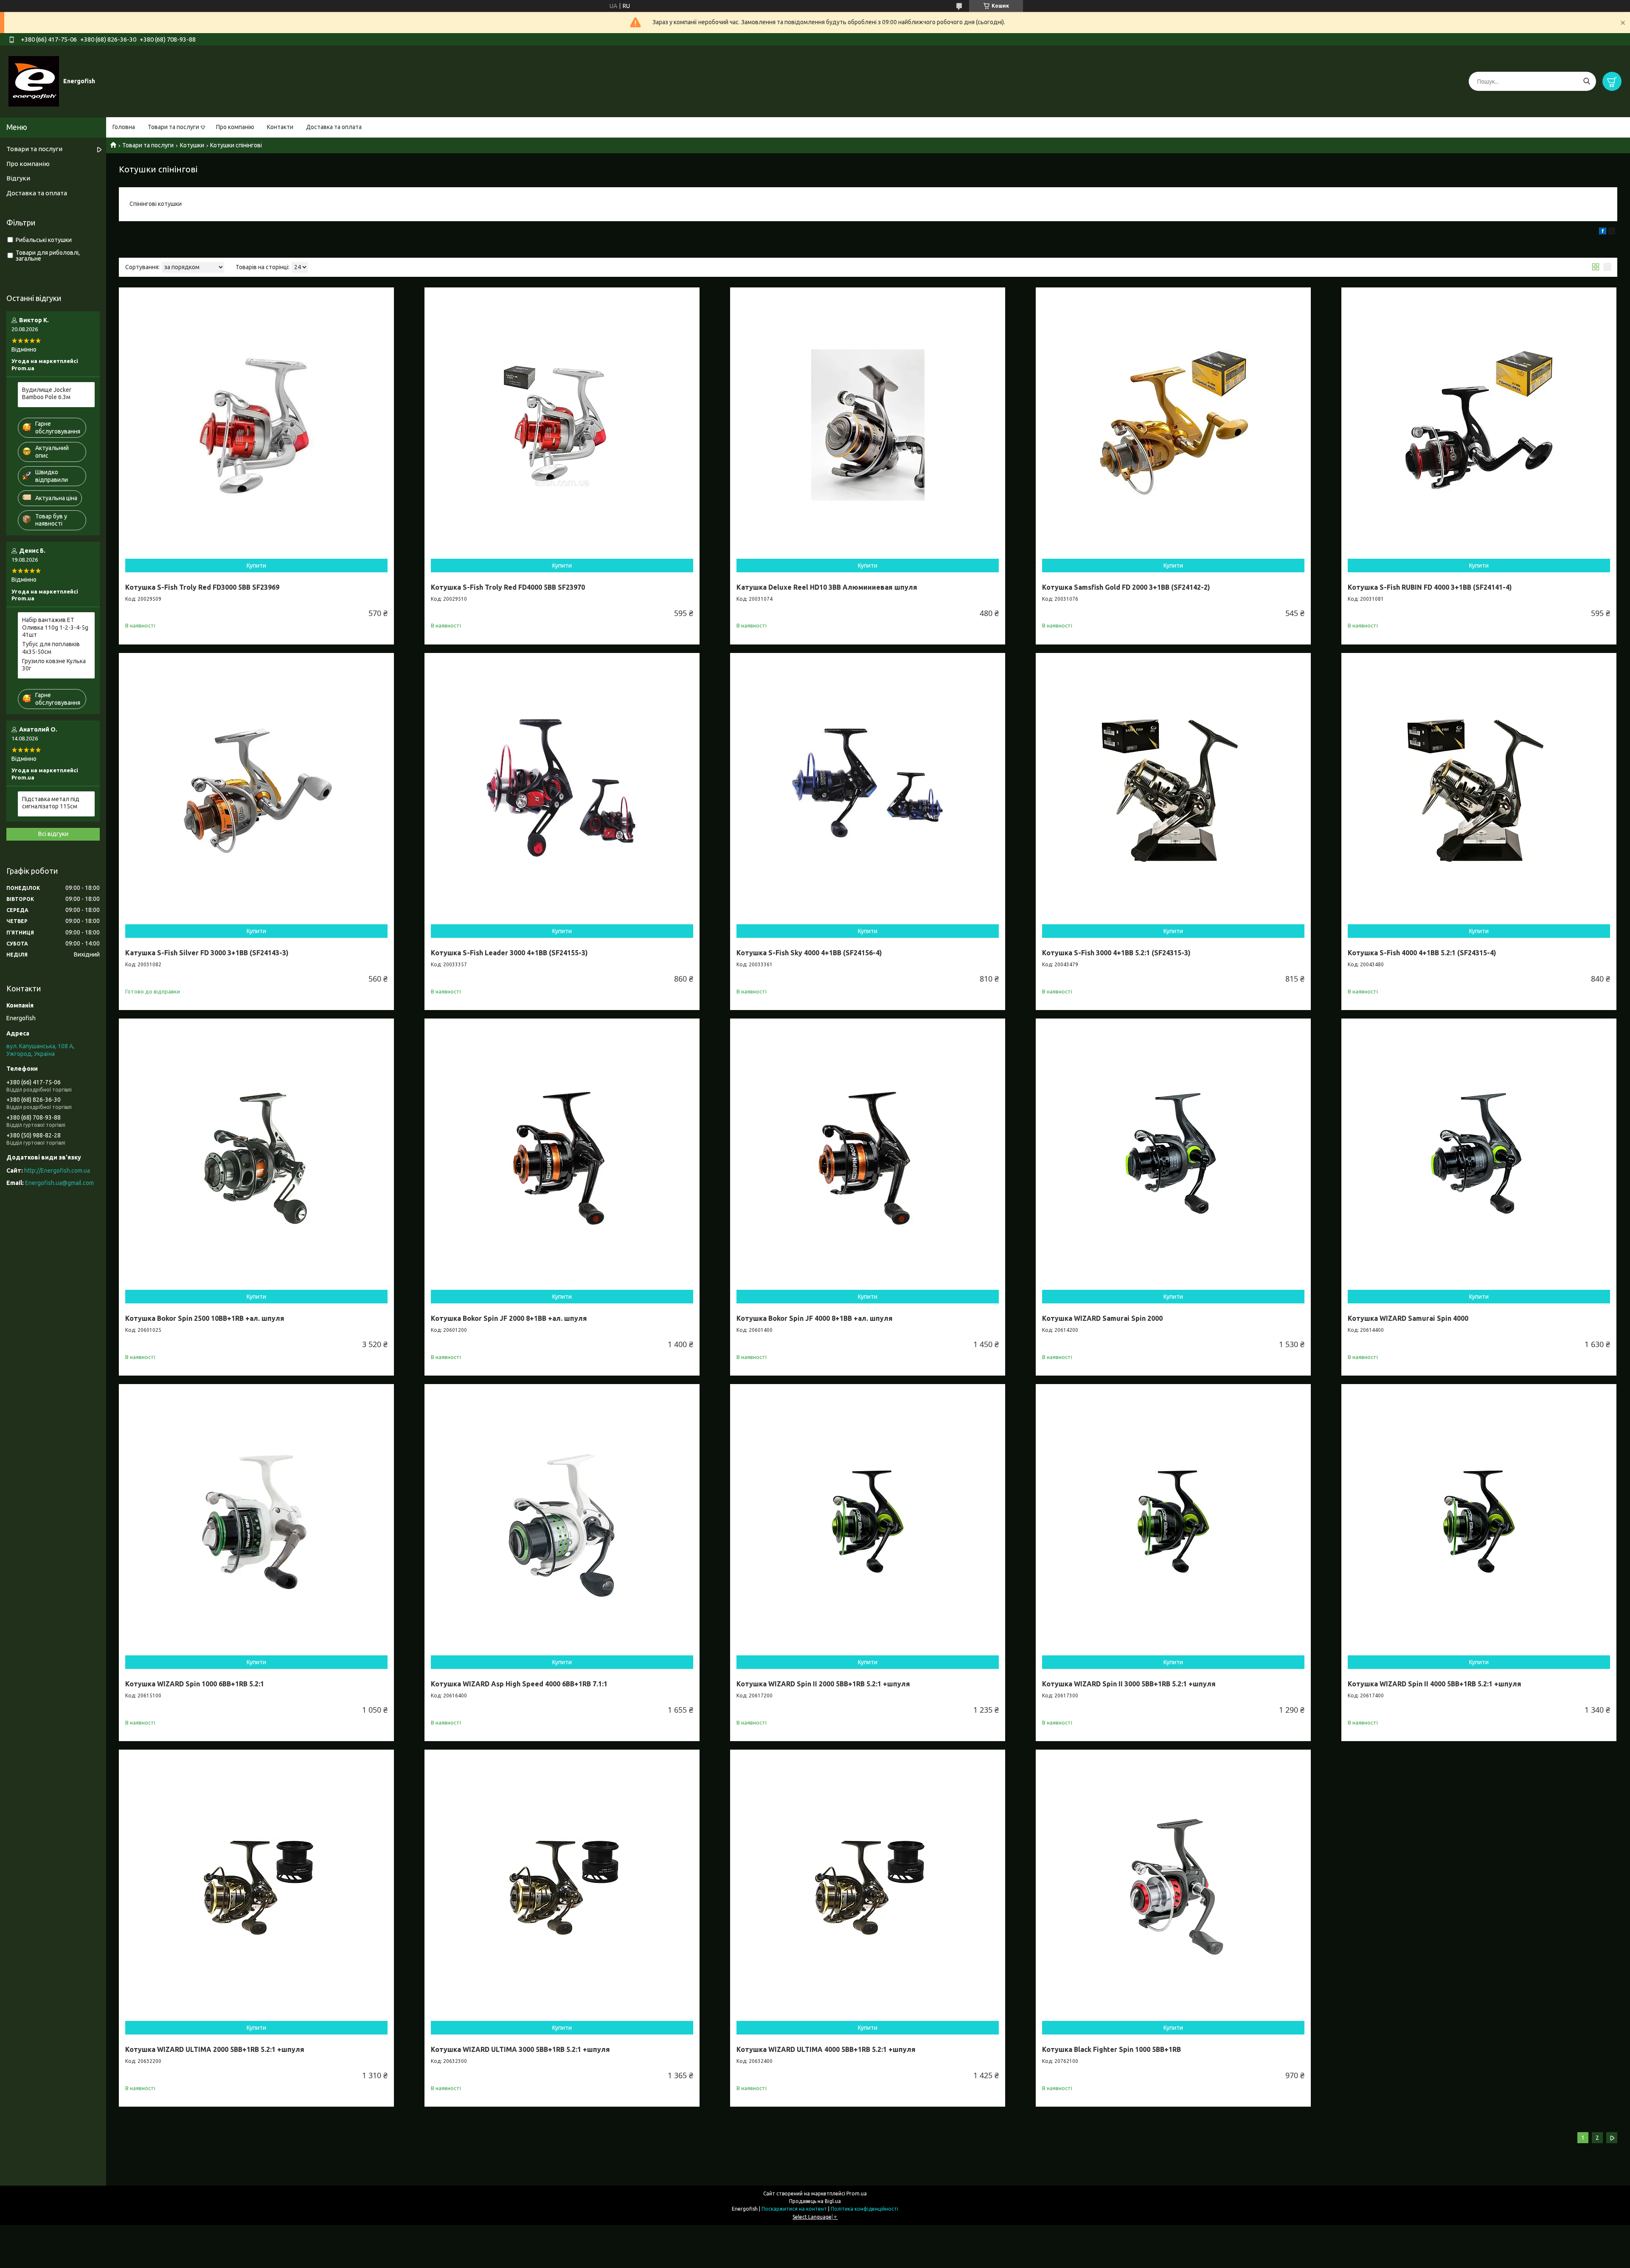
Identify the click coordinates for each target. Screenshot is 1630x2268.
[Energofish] (34, 81)
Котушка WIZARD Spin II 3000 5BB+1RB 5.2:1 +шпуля (1129, 1684)
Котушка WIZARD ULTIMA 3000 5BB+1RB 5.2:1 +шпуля (520, 2049)
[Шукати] (1586, 81)
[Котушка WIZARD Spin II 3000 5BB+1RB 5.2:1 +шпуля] (1173, 1522)
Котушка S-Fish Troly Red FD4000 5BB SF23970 (508, 587)
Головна (124, 127)
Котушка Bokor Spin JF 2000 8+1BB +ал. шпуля (509, 1318)
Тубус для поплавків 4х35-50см (51, 648)
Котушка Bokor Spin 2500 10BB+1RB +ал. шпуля (205, 1318)
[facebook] (1603, 232)
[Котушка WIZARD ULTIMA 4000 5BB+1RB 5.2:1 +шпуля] (868, 1887)
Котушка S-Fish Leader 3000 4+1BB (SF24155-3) (509, 953)
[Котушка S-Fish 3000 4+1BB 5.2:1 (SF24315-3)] (1173, 791)
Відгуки (18, 178)
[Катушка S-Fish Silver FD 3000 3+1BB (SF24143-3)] (256, 791)
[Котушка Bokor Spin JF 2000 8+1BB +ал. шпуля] (562, 1156)
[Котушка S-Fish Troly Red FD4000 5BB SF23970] (562, 425)
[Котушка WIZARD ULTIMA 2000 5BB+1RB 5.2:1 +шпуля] (256, 1887)
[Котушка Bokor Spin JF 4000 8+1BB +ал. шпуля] (868, 1156)
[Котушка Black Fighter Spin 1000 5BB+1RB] (1173, 1887)
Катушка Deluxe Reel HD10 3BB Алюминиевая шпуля (827, 587)
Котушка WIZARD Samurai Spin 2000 (1102, 1318)
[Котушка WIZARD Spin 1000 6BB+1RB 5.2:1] (256, 1522)
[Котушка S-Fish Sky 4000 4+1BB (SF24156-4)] (868, 791)
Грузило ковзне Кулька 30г (54, 665)
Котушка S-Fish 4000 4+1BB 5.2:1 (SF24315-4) (1422, 953)
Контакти (280, 127)
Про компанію (235, 127)
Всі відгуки (53, 834)
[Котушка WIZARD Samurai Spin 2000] (1173, 1156)
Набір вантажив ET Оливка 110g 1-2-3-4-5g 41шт (55, 627)
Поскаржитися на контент (794, 2209)
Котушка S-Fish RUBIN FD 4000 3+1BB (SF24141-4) (1430, 587)
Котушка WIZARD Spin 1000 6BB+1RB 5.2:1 (195, 1684)
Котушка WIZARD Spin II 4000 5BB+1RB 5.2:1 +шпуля (1435, 1684)
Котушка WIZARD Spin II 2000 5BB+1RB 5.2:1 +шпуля (823, 1684)
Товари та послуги (173, 127)
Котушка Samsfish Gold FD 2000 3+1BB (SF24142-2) (1126, 587)
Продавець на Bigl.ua (815, 2201)
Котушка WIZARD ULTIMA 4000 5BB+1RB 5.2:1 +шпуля (826, 2049)
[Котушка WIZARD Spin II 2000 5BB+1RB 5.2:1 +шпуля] (868, 1522)
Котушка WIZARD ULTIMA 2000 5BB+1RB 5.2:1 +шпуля (215, 2049)
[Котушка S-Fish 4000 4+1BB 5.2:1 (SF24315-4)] (1479, 791)
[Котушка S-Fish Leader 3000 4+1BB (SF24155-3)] (562, 791)
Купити (256, 566)
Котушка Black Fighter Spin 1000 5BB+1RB (1111, 2049)
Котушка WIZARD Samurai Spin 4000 (1408, 1318)
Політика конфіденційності (864, 2209)
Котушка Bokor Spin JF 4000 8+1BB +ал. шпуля (815, 1318)
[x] (1612, 232)
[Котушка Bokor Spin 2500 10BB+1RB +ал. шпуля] (256, 1156)
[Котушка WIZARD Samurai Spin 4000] (1479, 1156)
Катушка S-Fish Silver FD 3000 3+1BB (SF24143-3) (207, 953)
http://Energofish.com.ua (57, 1171)
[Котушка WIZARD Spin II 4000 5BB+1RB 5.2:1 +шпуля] (1479, 1522)
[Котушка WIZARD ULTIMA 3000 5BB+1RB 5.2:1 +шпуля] (562, 1887)
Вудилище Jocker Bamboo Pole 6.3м (47, 394)
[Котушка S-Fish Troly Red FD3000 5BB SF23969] (256, 425)
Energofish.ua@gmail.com (59, 1183)
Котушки (192, 145)
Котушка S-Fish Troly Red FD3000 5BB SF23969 (202, 587)
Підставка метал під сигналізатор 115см (51, 803)
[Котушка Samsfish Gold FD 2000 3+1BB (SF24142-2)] (1173, 425)
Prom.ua (857, 2193)
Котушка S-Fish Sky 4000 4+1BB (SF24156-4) (809, 953)
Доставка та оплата (334, 127)
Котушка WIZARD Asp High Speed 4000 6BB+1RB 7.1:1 (519, 1684)
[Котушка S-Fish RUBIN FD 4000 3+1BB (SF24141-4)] (1479, 425)
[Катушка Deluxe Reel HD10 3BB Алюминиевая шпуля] (868, 425)
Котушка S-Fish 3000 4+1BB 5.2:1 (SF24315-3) (1116, 953)
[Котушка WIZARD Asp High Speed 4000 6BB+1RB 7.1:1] (562, 1522)
